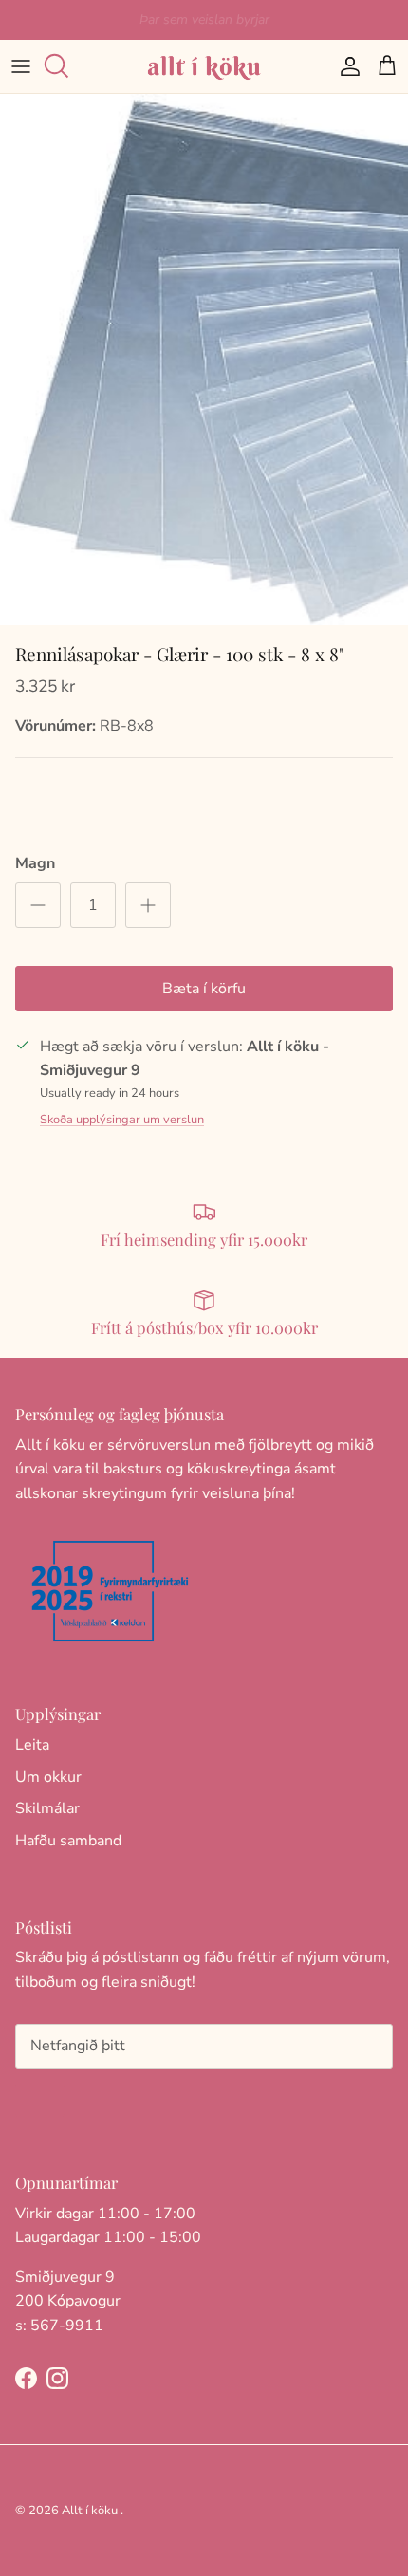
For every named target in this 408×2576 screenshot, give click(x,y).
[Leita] (63, 66)
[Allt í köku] (204, 66)
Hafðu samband (68, 1841)
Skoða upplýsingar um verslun (122, 1120)
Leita (32, 1745)
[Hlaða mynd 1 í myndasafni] (204, 360)
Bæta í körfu (204, 989)
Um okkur (48, 1777)
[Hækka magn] (148, 905)
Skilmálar (47, 1808)
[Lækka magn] (38, 905)
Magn (35, 863)
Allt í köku (90, 2511)
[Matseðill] (21, 66)
